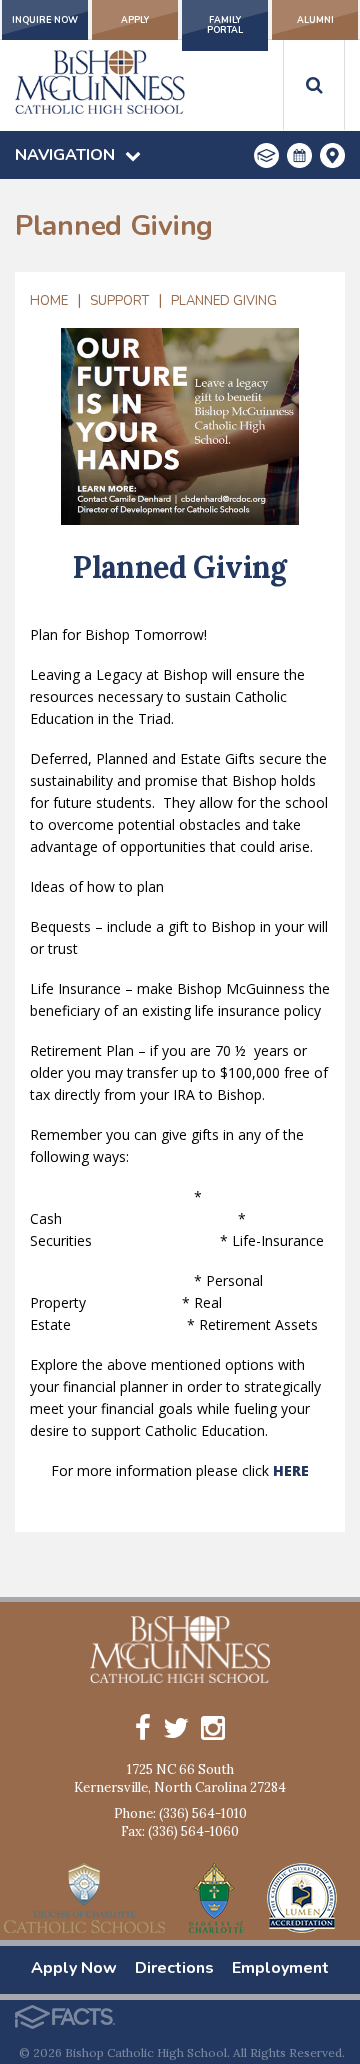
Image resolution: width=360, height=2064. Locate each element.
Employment (280, 1968)
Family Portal (225, 25)
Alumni (315, 20)
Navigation (65, 155)
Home (49, 301)
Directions (174, 1968)
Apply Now (74, 1968)
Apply (135, 20)
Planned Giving (224, 301)
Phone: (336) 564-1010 (180, 1813)
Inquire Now (45, 20)
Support (119, 301)
